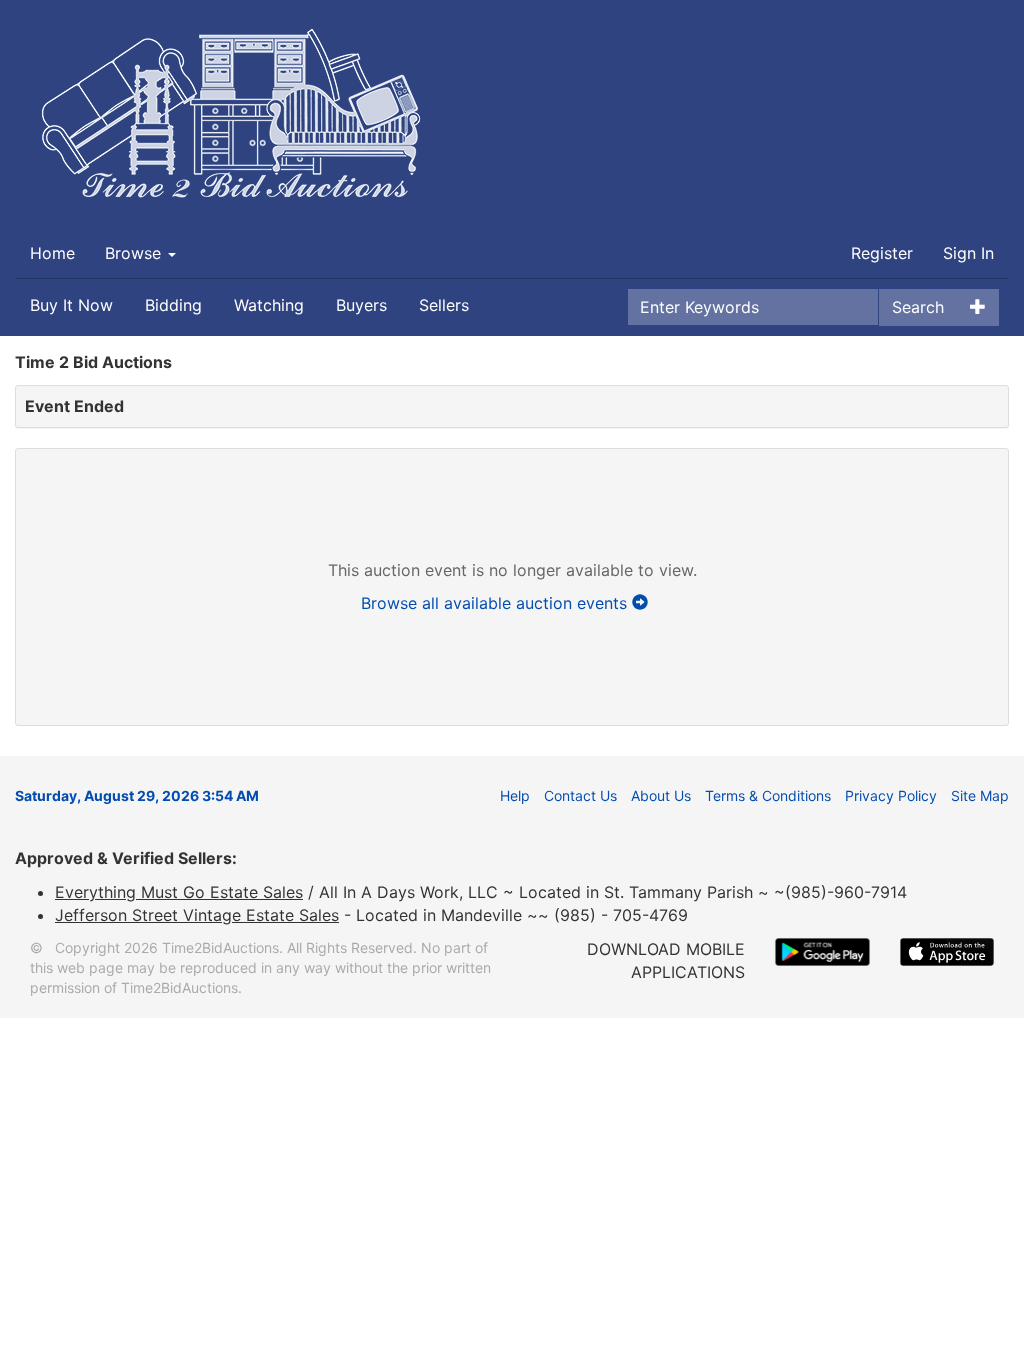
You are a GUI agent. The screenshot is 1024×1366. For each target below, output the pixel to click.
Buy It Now (71, 305)
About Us (661, 795)
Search (918, 307)
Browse (135, 253)
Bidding (173, 305)
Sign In (968, 253)
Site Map (980, 795)
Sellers (444, 305)
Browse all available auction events (496, 603)
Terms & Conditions (768, 795)
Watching (269, 305)
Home (52, 253)
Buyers (361, 305)
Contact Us (580, 795)
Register (882, 253)
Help (515, 795)
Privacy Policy (891, 795)
